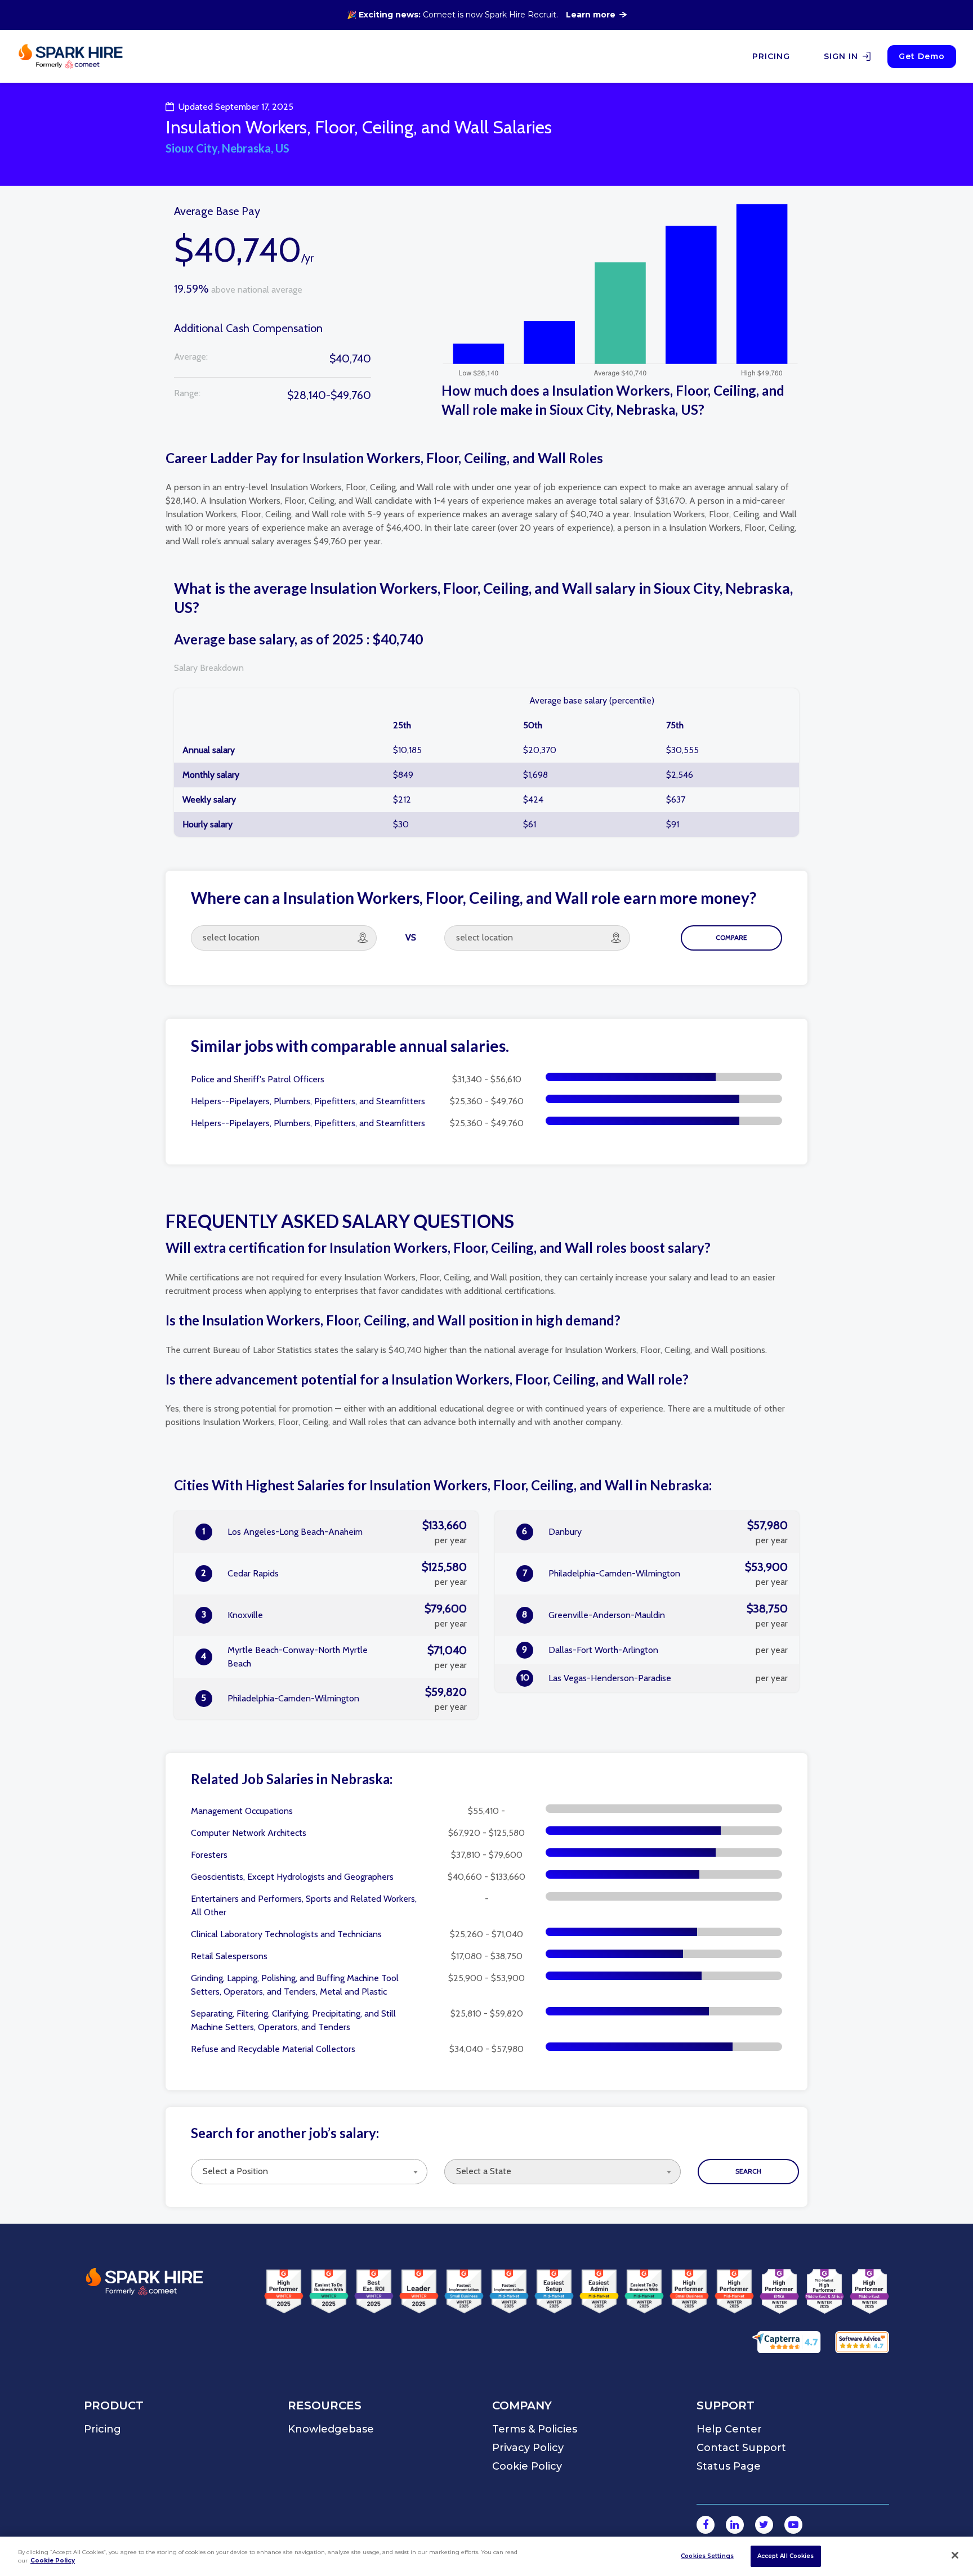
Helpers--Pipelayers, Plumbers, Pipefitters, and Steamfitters (308, 1101)
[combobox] (309, 2172)
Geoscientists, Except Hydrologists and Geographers (292, 1877)
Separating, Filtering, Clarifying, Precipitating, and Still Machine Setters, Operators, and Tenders (293, 2020)
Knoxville (334, 1615)
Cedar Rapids (334, 1574)
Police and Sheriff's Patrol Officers (258, 1079)
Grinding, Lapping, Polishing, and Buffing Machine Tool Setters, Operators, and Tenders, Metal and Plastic (295, 1985)
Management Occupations (242, 1811)
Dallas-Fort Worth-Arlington (655, 1650)
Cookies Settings (707, 2556)
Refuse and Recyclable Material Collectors (273, 2049)
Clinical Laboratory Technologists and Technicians (286, 1934)
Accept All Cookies (786, 2556)
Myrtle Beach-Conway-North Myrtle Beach (334, 1657)
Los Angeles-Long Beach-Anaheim (334, 1532)
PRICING (771, 56)
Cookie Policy (53, 2561)
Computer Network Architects (249, 1833)
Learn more (591, 15)
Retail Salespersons (229, 1956)
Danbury (655, 1532)
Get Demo (922, 56)
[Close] (955, 2555)
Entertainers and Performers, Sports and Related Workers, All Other (304, 1905)
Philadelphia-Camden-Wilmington (334, 1699)
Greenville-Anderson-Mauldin (655, 1615)
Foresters (209, 1855)
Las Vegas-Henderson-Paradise (654, 1678)
